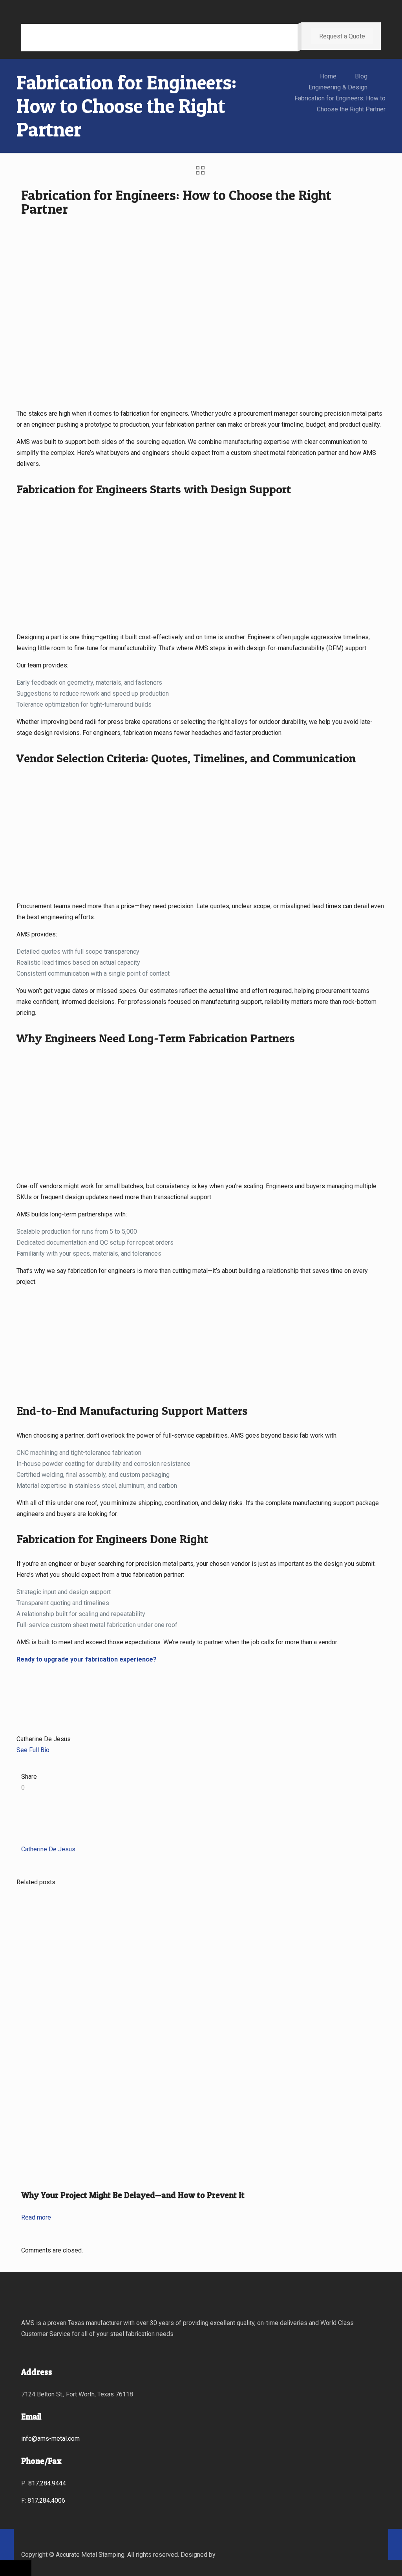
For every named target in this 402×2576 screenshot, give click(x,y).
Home (328, 76)
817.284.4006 (46, 2501)
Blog (361, 76)
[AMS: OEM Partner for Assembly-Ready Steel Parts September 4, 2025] (395, 2545)
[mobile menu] (285, 38)
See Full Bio (33, 1750)
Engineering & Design (338, 87)
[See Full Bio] (54, 1750)
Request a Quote (342, 36)
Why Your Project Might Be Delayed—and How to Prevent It (133, 2195)
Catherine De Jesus (48, 1849)
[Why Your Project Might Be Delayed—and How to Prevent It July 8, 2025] (43, 2545)
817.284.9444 (47, 2483)
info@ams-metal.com (50, 2439)
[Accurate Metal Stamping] (88, 38)
